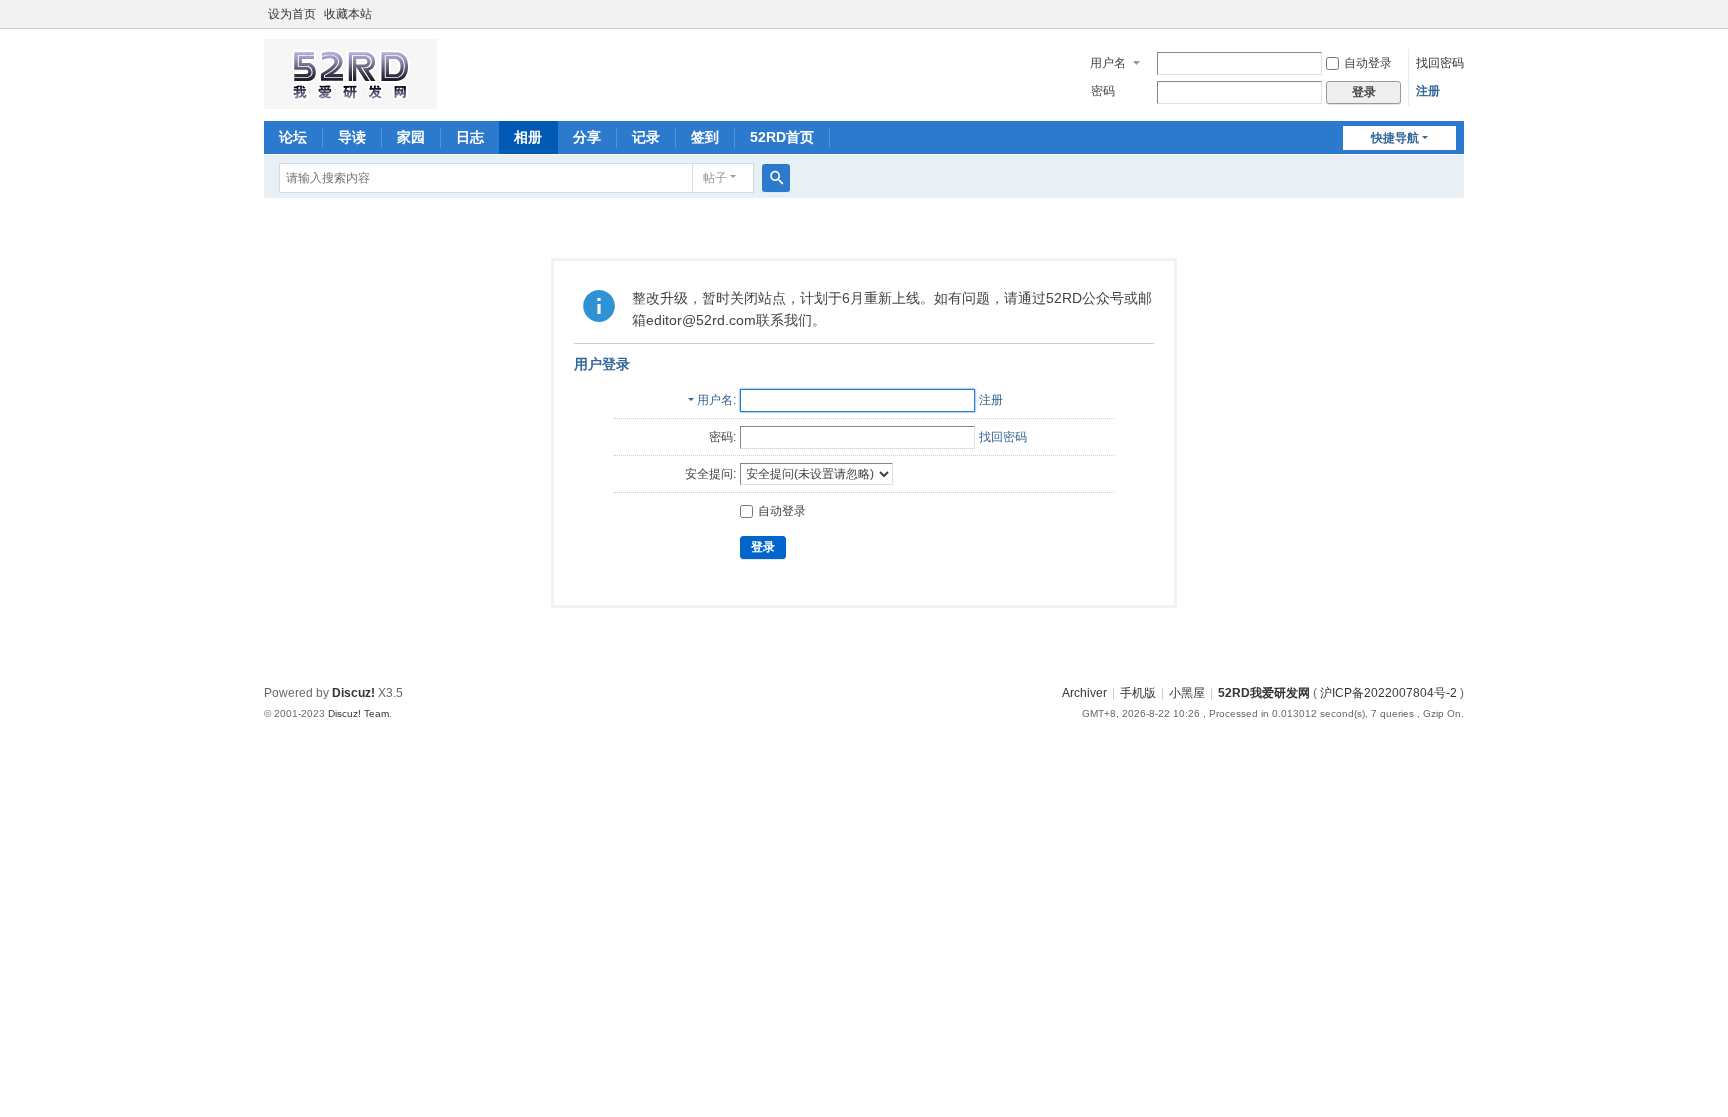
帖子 (715, 178)
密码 (1103, 91)
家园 (411, 137)
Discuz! (353, 693)
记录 (646, 137)
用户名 (1108, 63)
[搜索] (776, 178)
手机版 (1138, 693)
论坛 (293, 137)
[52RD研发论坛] (350, 100)
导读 (352, 137)
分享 (587, 137)
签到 (705, 137)
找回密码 (1440, 63)
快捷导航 (1395, 138)
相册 (528, 137)
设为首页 (292, 14)
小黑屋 (1187, 693)
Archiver (1084, 693)
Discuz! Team (358, 713)
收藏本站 (348, 14)
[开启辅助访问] (1459, 14)
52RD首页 (782, 137)
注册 (1428, 91)
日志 (470, 137)
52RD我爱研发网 (1264, 693)
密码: (722, 437)
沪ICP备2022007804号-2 (1388, 693)
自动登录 (1368, 63)
